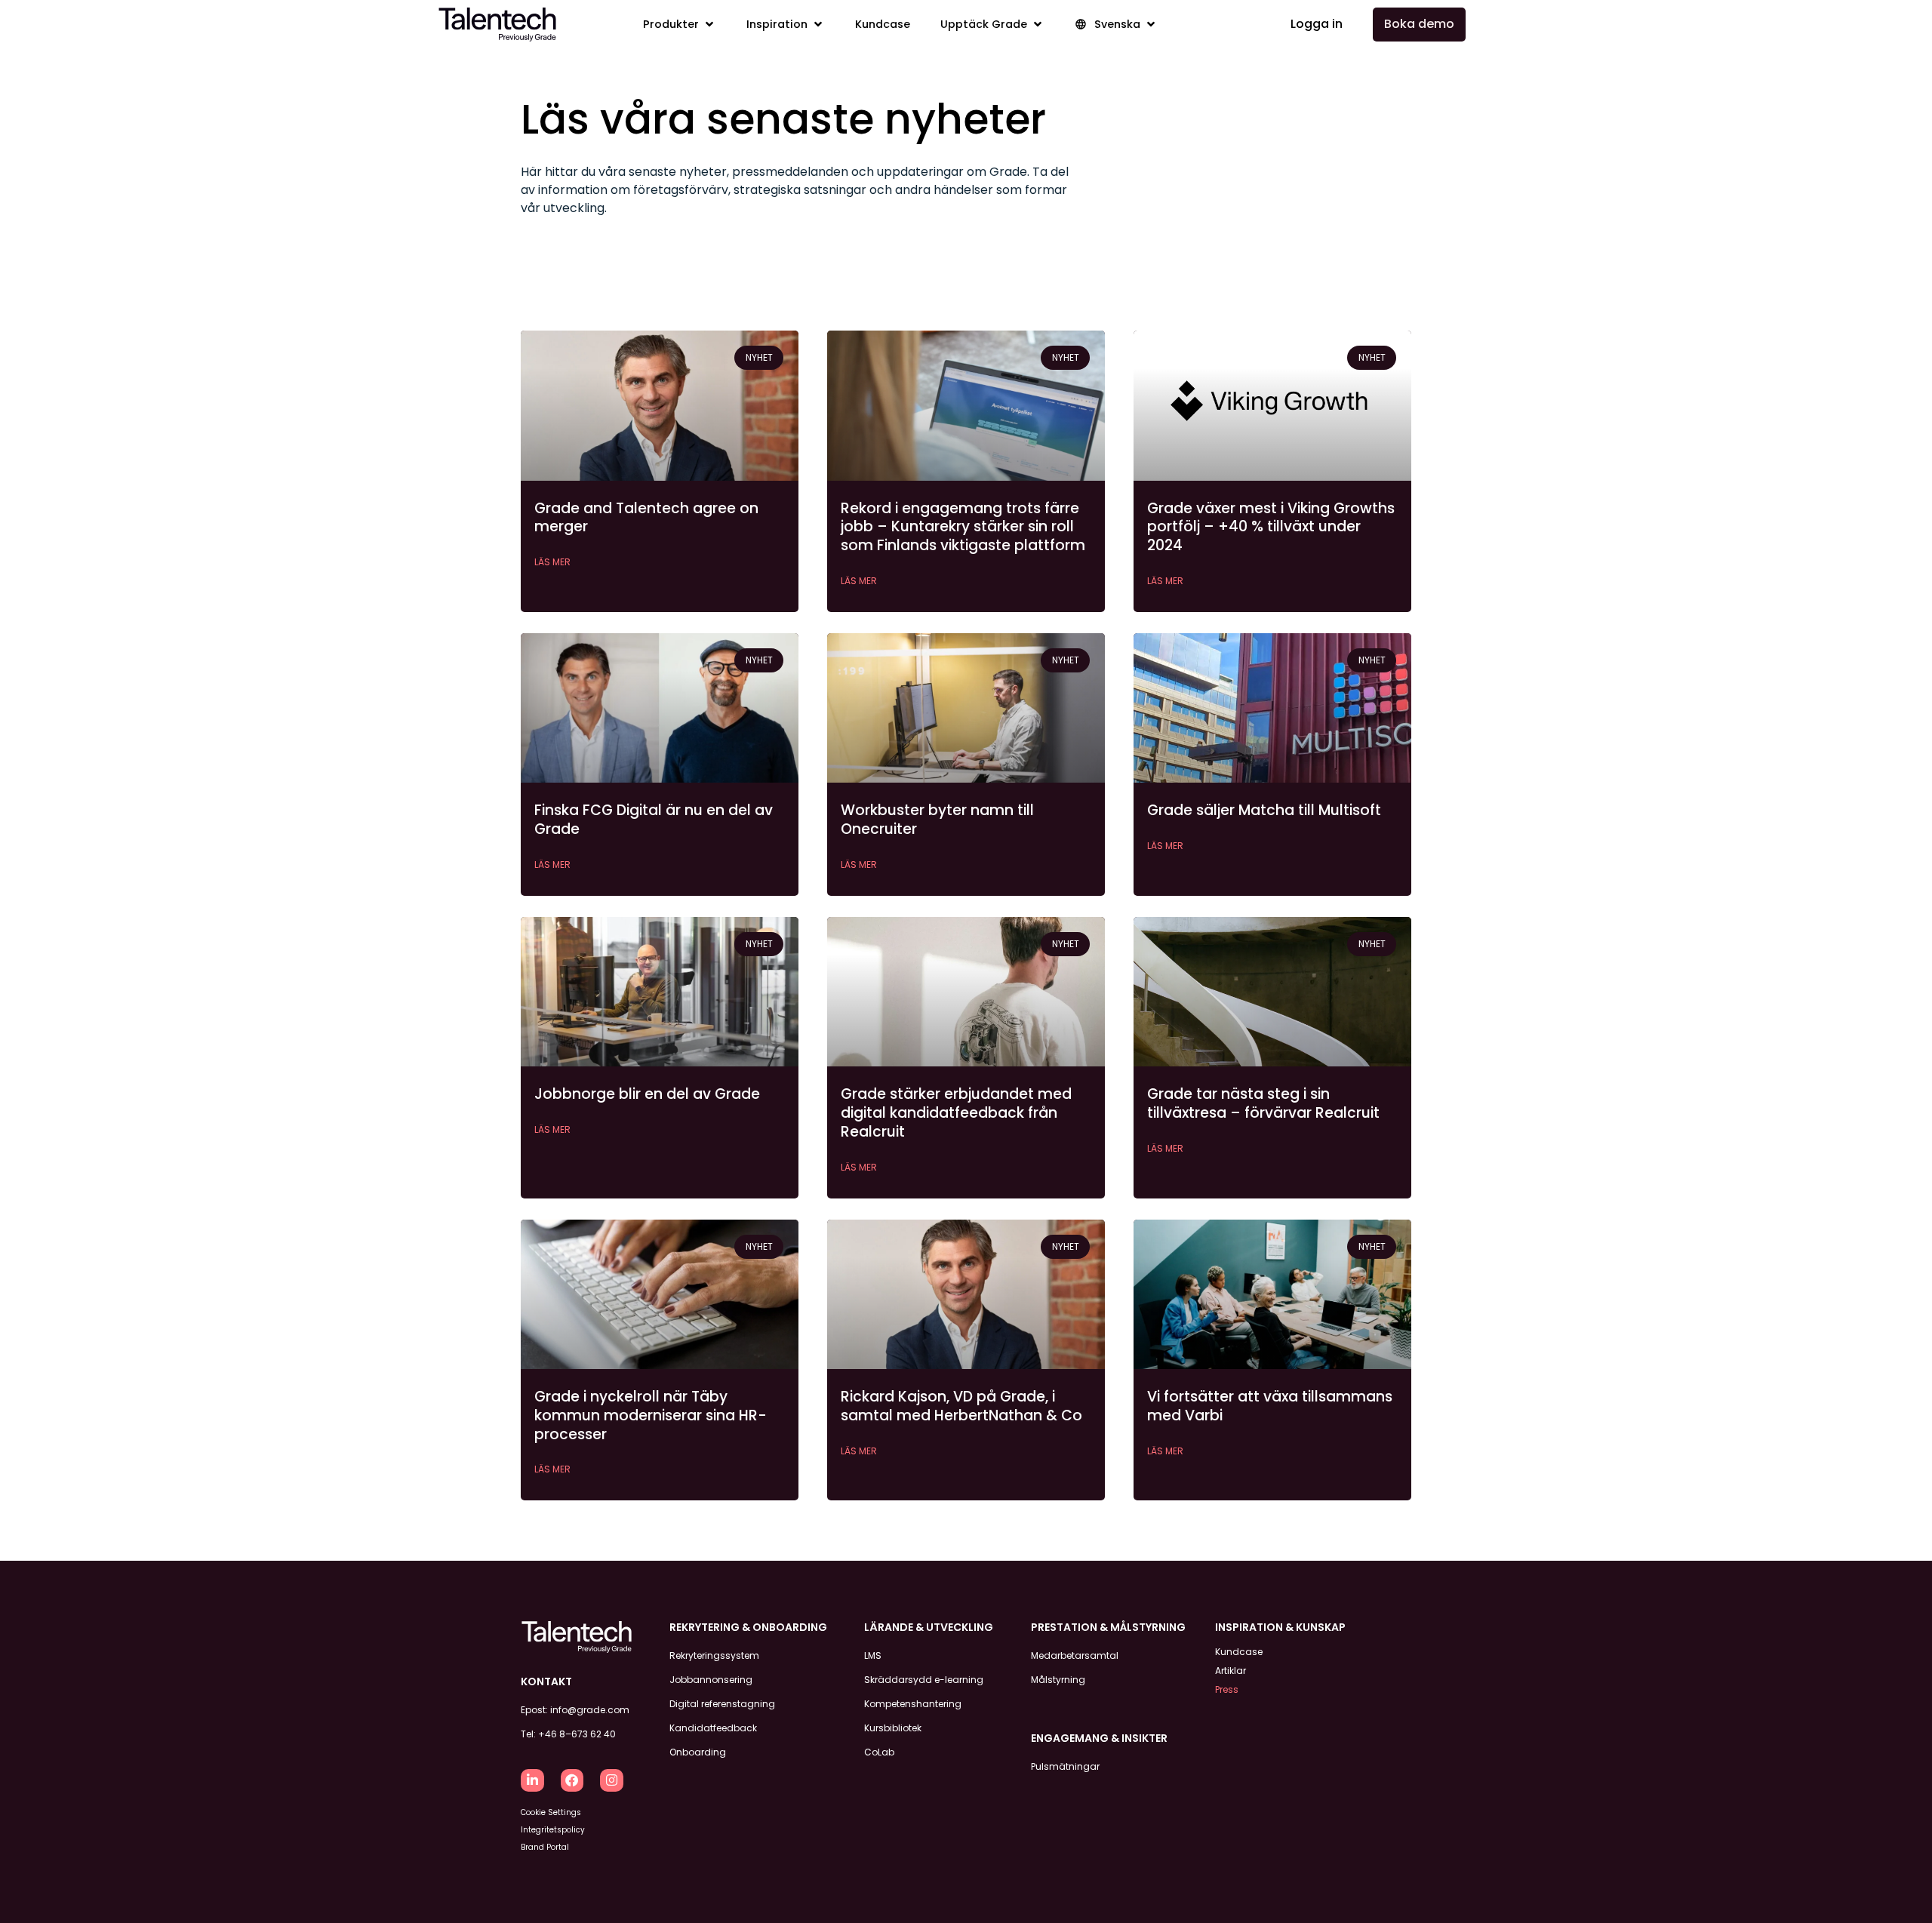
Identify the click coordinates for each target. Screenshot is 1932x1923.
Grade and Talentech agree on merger (646, 518)
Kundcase (1239, 1652)
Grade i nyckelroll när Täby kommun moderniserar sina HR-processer (651, 1415)
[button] (680, 25)
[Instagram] (612, 1781)
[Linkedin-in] (532, 1781)
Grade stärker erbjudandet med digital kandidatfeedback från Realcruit (956, 1112)
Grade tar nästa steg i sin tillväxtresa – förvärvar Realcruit (1263, 1103)
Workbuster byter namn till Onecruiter (937, 820)
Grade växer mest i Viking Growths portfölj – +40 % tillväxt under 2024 (1271, 527)
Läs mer (552, 562)
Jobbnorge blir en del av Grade (647, 1094)
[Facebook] (572, 1781)
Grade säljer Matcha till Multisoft (1264, 810)
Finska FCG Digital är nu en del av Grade (654, 820)
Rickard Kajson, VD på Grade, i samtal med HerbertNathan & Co (961, 1406)
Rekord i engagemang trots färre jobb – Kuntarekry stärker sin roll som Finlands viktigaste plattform (963, 527)
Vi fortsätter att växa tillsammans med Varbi (1270, 1406)
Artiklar (1231, 1671)
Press (1227, 1689)
